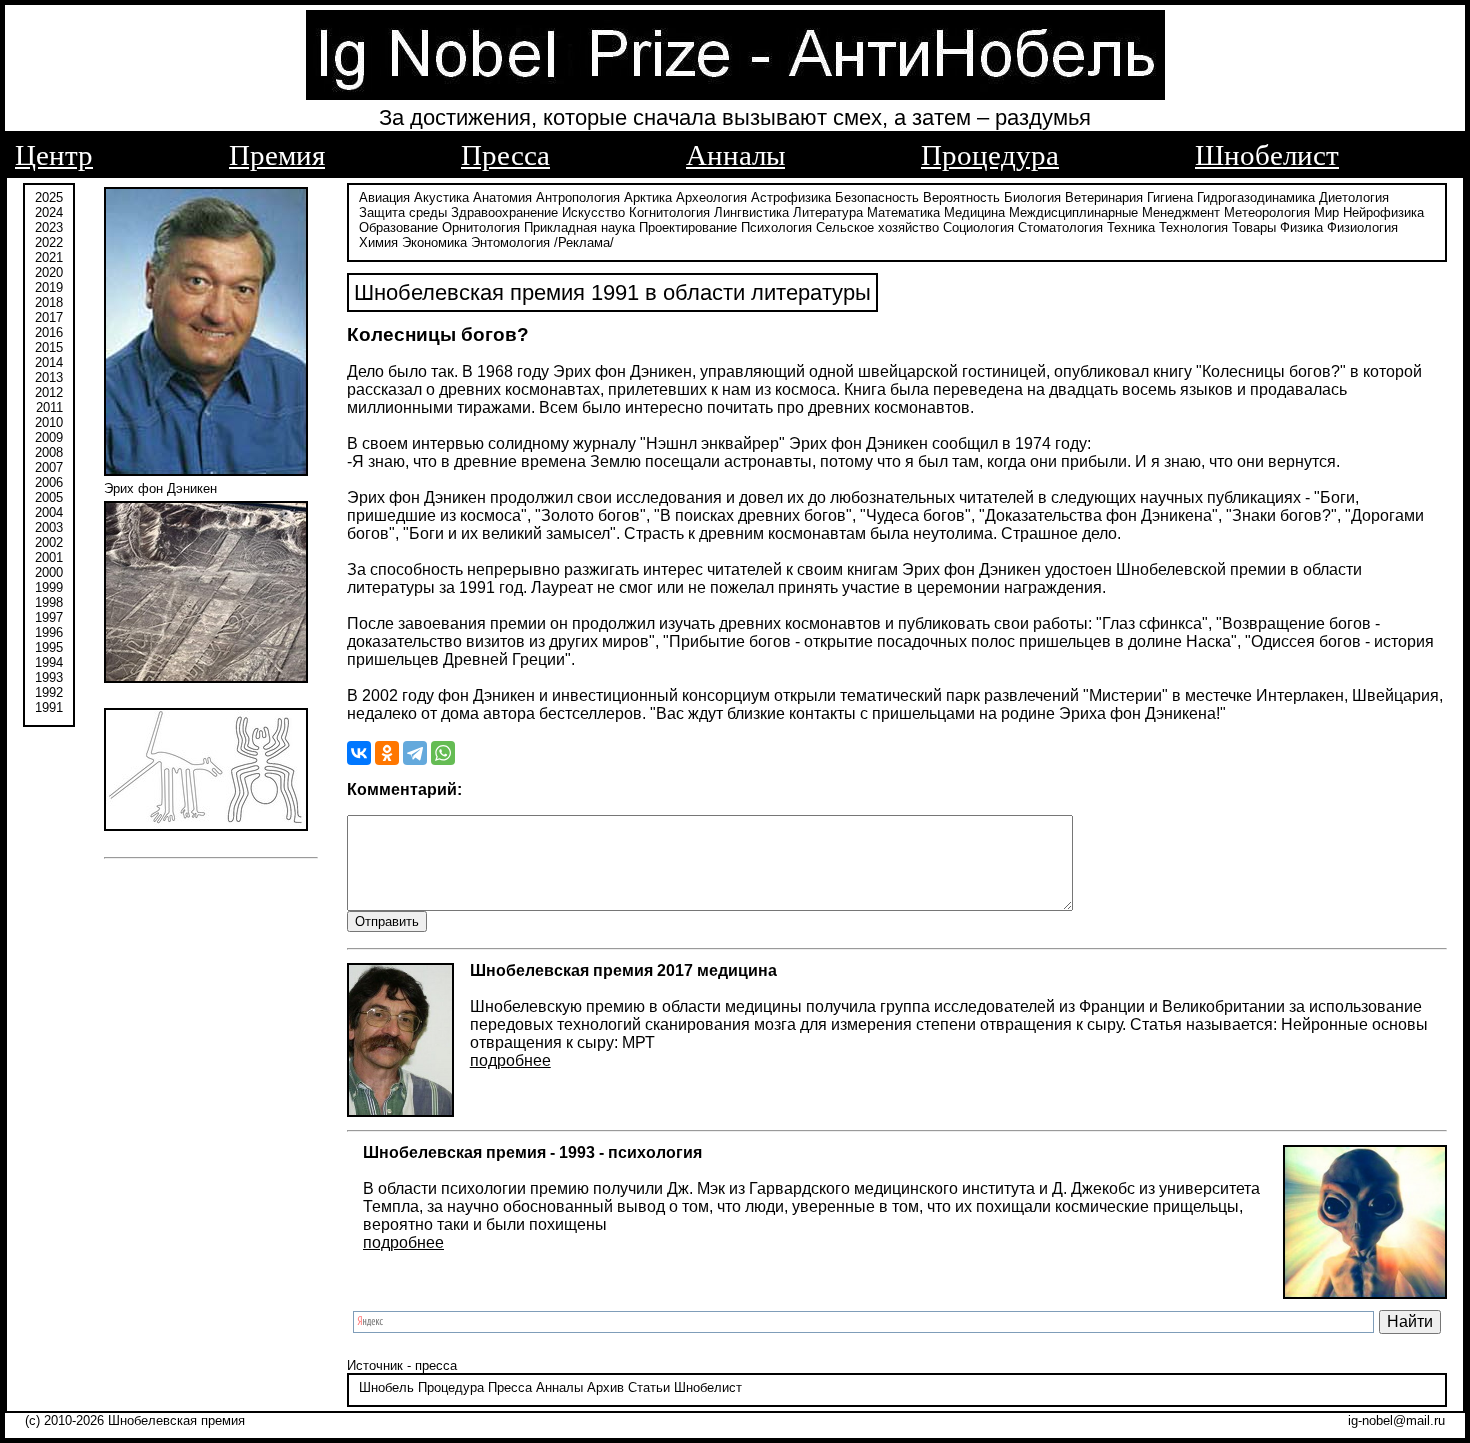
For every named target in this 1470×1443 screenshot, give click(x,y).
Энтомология (510, 242)
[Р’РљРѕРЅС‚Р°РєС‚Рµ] (359, 753)
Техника (1131, 227)
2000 (49, 572)
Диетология (1354, 197)
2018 (49, 302)
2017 (49, 317)
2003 (49, 527)
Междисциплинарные (1073, 212)
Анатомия (502, 197)
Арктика (648, 197)
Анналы (735, 155)
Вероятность (961, 197)
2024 (49, 212)
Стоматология (1060, 227)
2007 (49, 467)
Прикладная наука (579, 227)
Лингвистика (751, 212)
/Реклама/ (584, 242)
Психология (776, 227)
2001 (49, 557)
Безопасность (877, 197)
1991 (49, 707)
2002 (49, 542)
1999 (49, 587)
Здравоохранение (504, 212)
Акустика (441, 197)
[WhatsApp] (443, 753)
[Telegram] (415, 753)
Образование (398, 227)
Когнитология (669, 212)
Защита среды (403, 212)
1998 (49, 602)
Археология (711, 197)
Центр (54, 155)
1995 (49, 647)
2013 (49, 377)
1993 (49, 677)
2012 (49, 392)
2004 (49, 512)
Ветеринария (1104, 197)
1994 (49, 662)
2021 (49, 257)
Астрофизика (791, 197)
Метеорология (1267, 212)
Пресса (505, 155)
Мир (1326, 212)
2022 (49, 242)
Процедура (990, 155)
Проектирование (688, 227)
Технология (1193, 227)
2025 (49, 197)
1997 (49, 617)
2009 (49, 437)
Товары (1254, 227)
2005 (49, 497)
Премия (277, 155)
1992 (49, 692)
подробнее (510, 1060)
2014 (49, 362)
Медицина (974, 212)
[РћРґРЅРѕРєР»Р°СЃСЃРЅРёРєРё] (387, 753)
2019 (49, 287)
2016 (49, 332)
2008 (49, 452)
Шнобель (386, 1387)
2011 (49, 407)
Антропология (578, 197)
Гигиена (1170, 197)
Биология (1032, 197)
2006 (49, 482)
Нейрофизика (1383, 212)
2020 (49, 272)
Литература (828, 212)
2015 (49, 347)
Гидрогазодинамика (1256, 197)
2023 (49, 227)
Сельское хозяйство (877, 227)
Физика (1301, 227)
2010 (49, 422)
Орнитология (481, 227)
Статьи (649, 1387)
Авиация (384, 197)
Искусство (593, 212)
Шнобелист (1267, 155)
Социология (978, 227)
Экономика (434, 242)
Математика (903, 212)
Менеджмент (1181, 212)
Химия (378, 242)
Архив (605, 1387)
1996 (49, 632)
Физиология (1362, 227)
